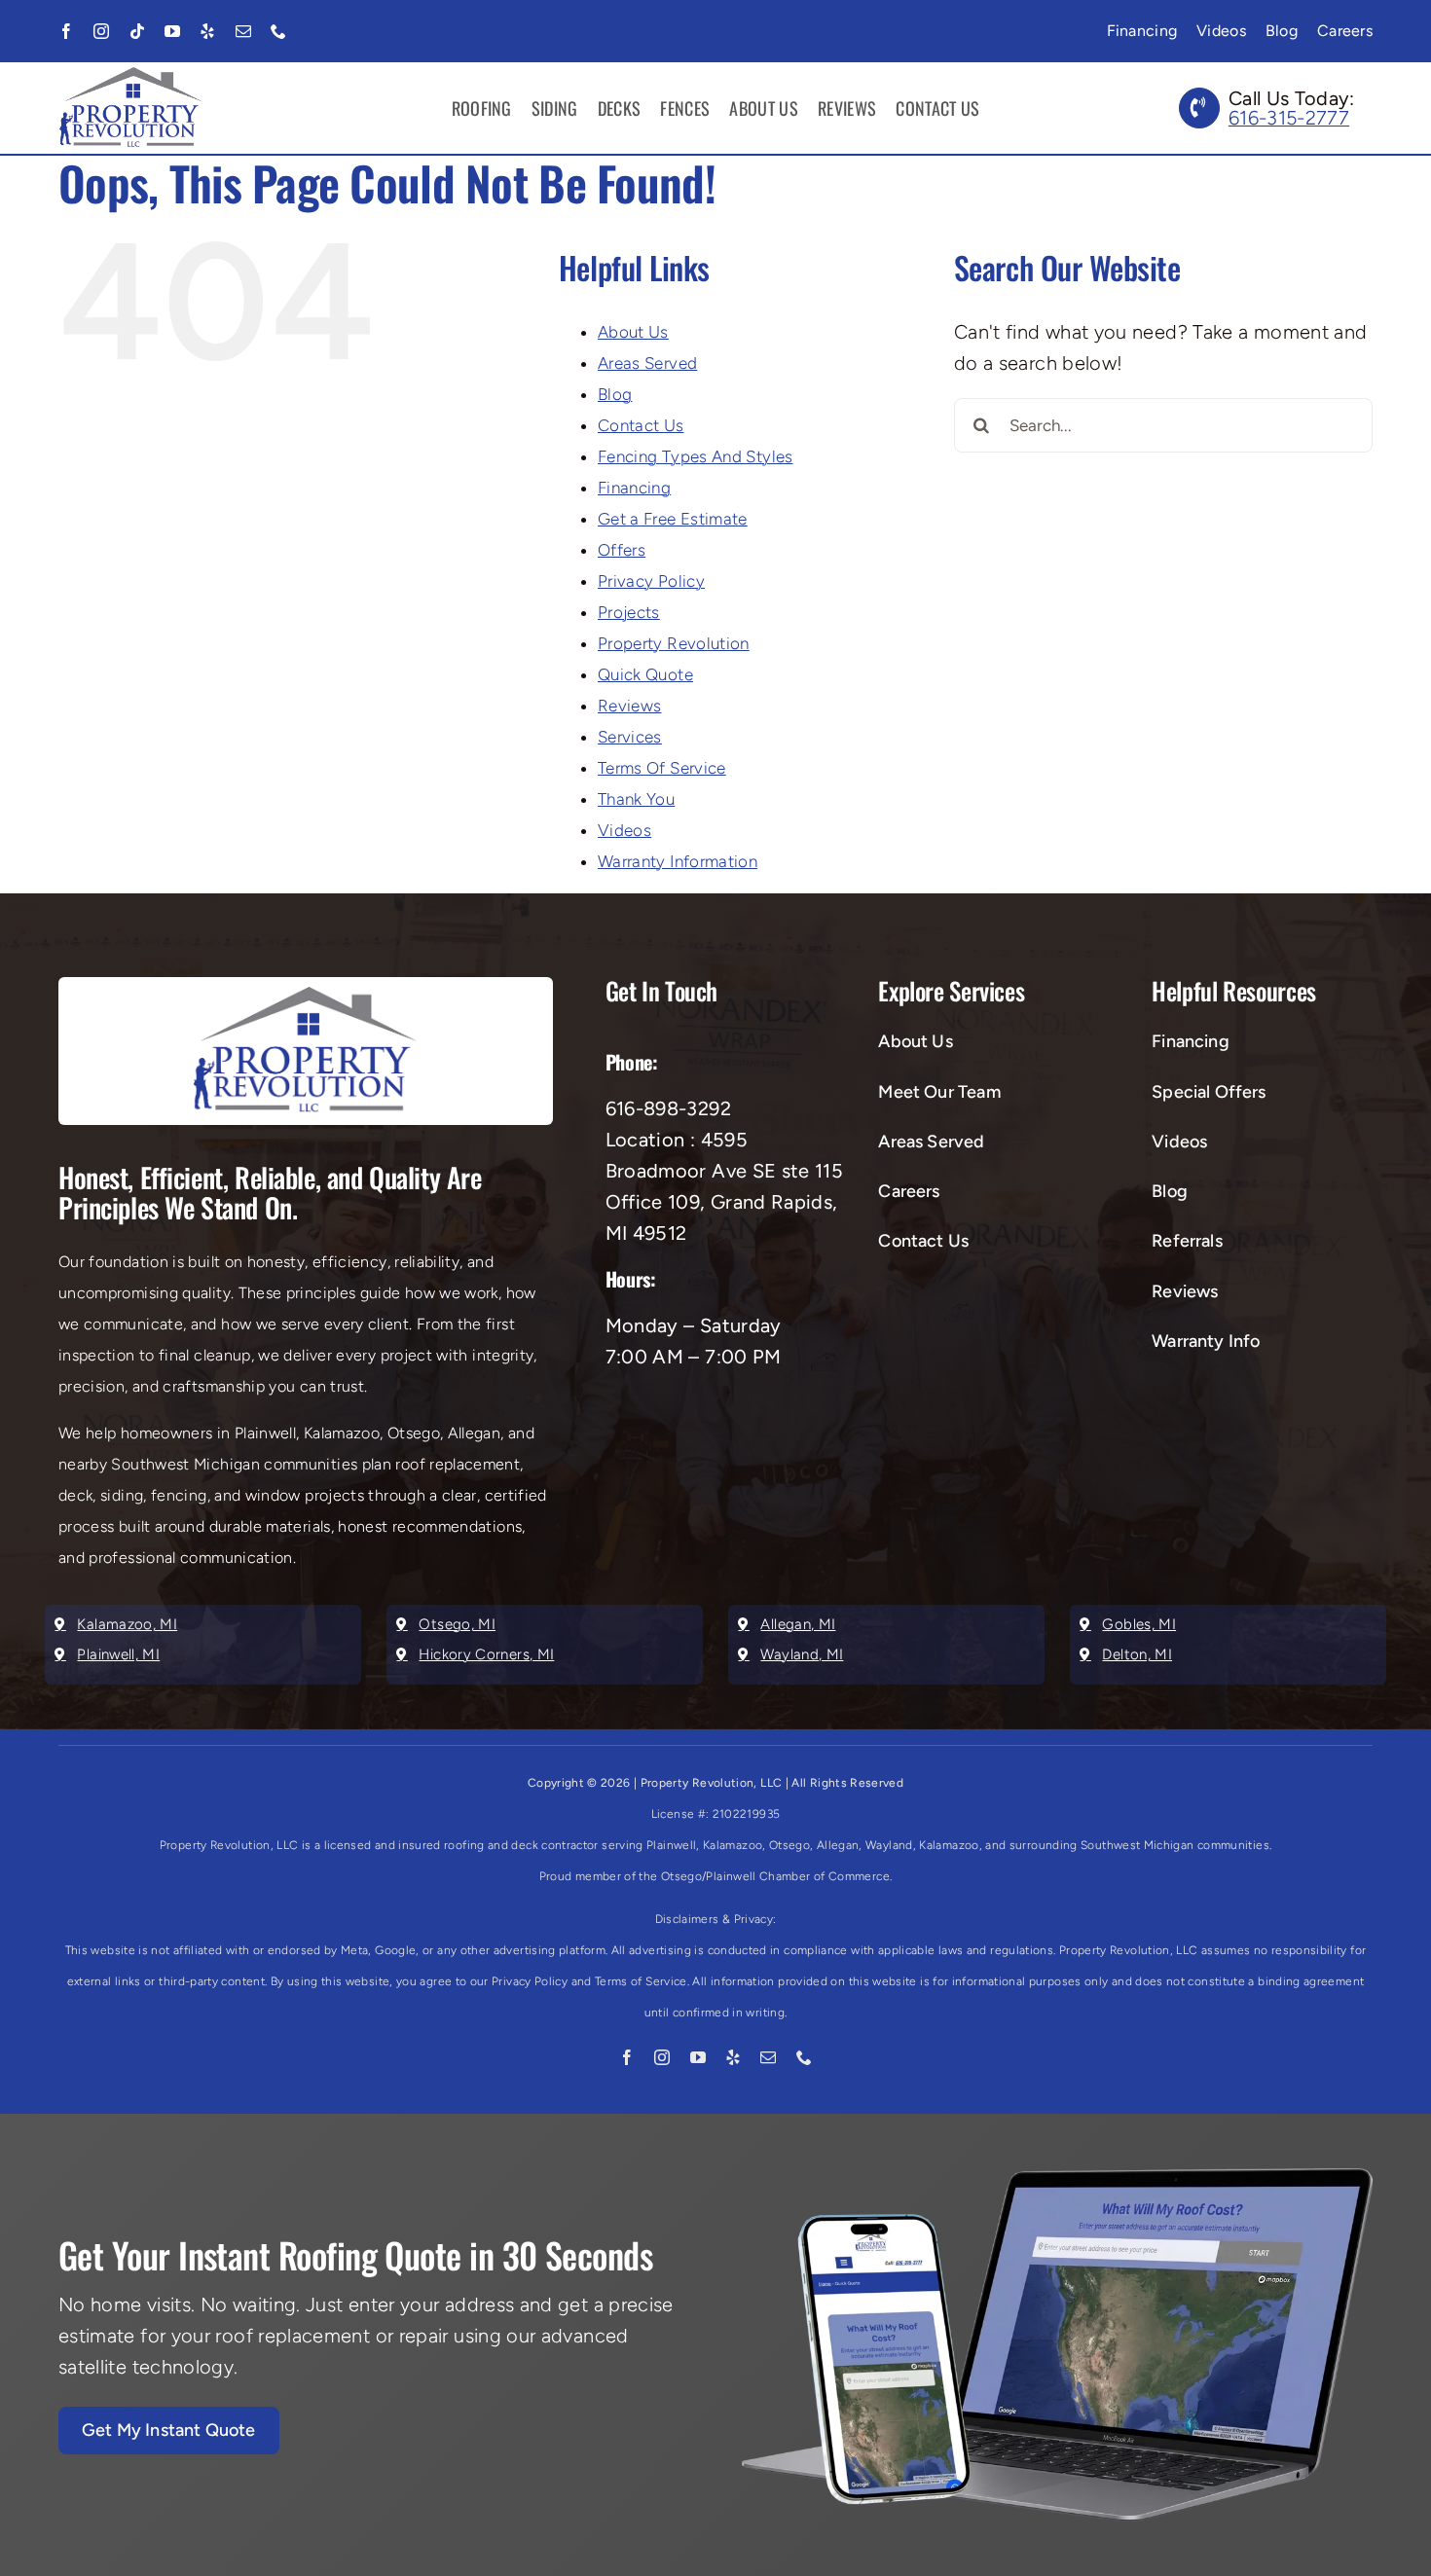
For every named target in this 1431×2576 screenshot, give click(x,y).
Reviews (630, 706)
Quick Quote (645, 674)
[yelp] (207, 31)
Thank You (636, 799)
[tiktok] (137, 31)
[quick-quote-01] (1057, 2178)
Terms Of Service (662, 768)
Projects (629, 612)
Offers (622, 550)
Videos (624, 830)
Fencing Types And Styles (696, 456)
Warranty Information (678, 861)
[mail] (243, 31)
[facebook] (66, 31)
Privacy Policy (651, 581)
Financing (634, 488)
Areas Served (647, 363)
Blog (615, 394)
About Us (633, 332)
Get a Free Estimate (673, 519)
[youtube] (172, 31)
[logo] (131, 77)
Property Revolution (674, 643)
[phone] (278, 31)
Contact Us (641, 425)
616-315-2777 (1289, 118)
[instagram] (101, 31)
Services (630, 737)
